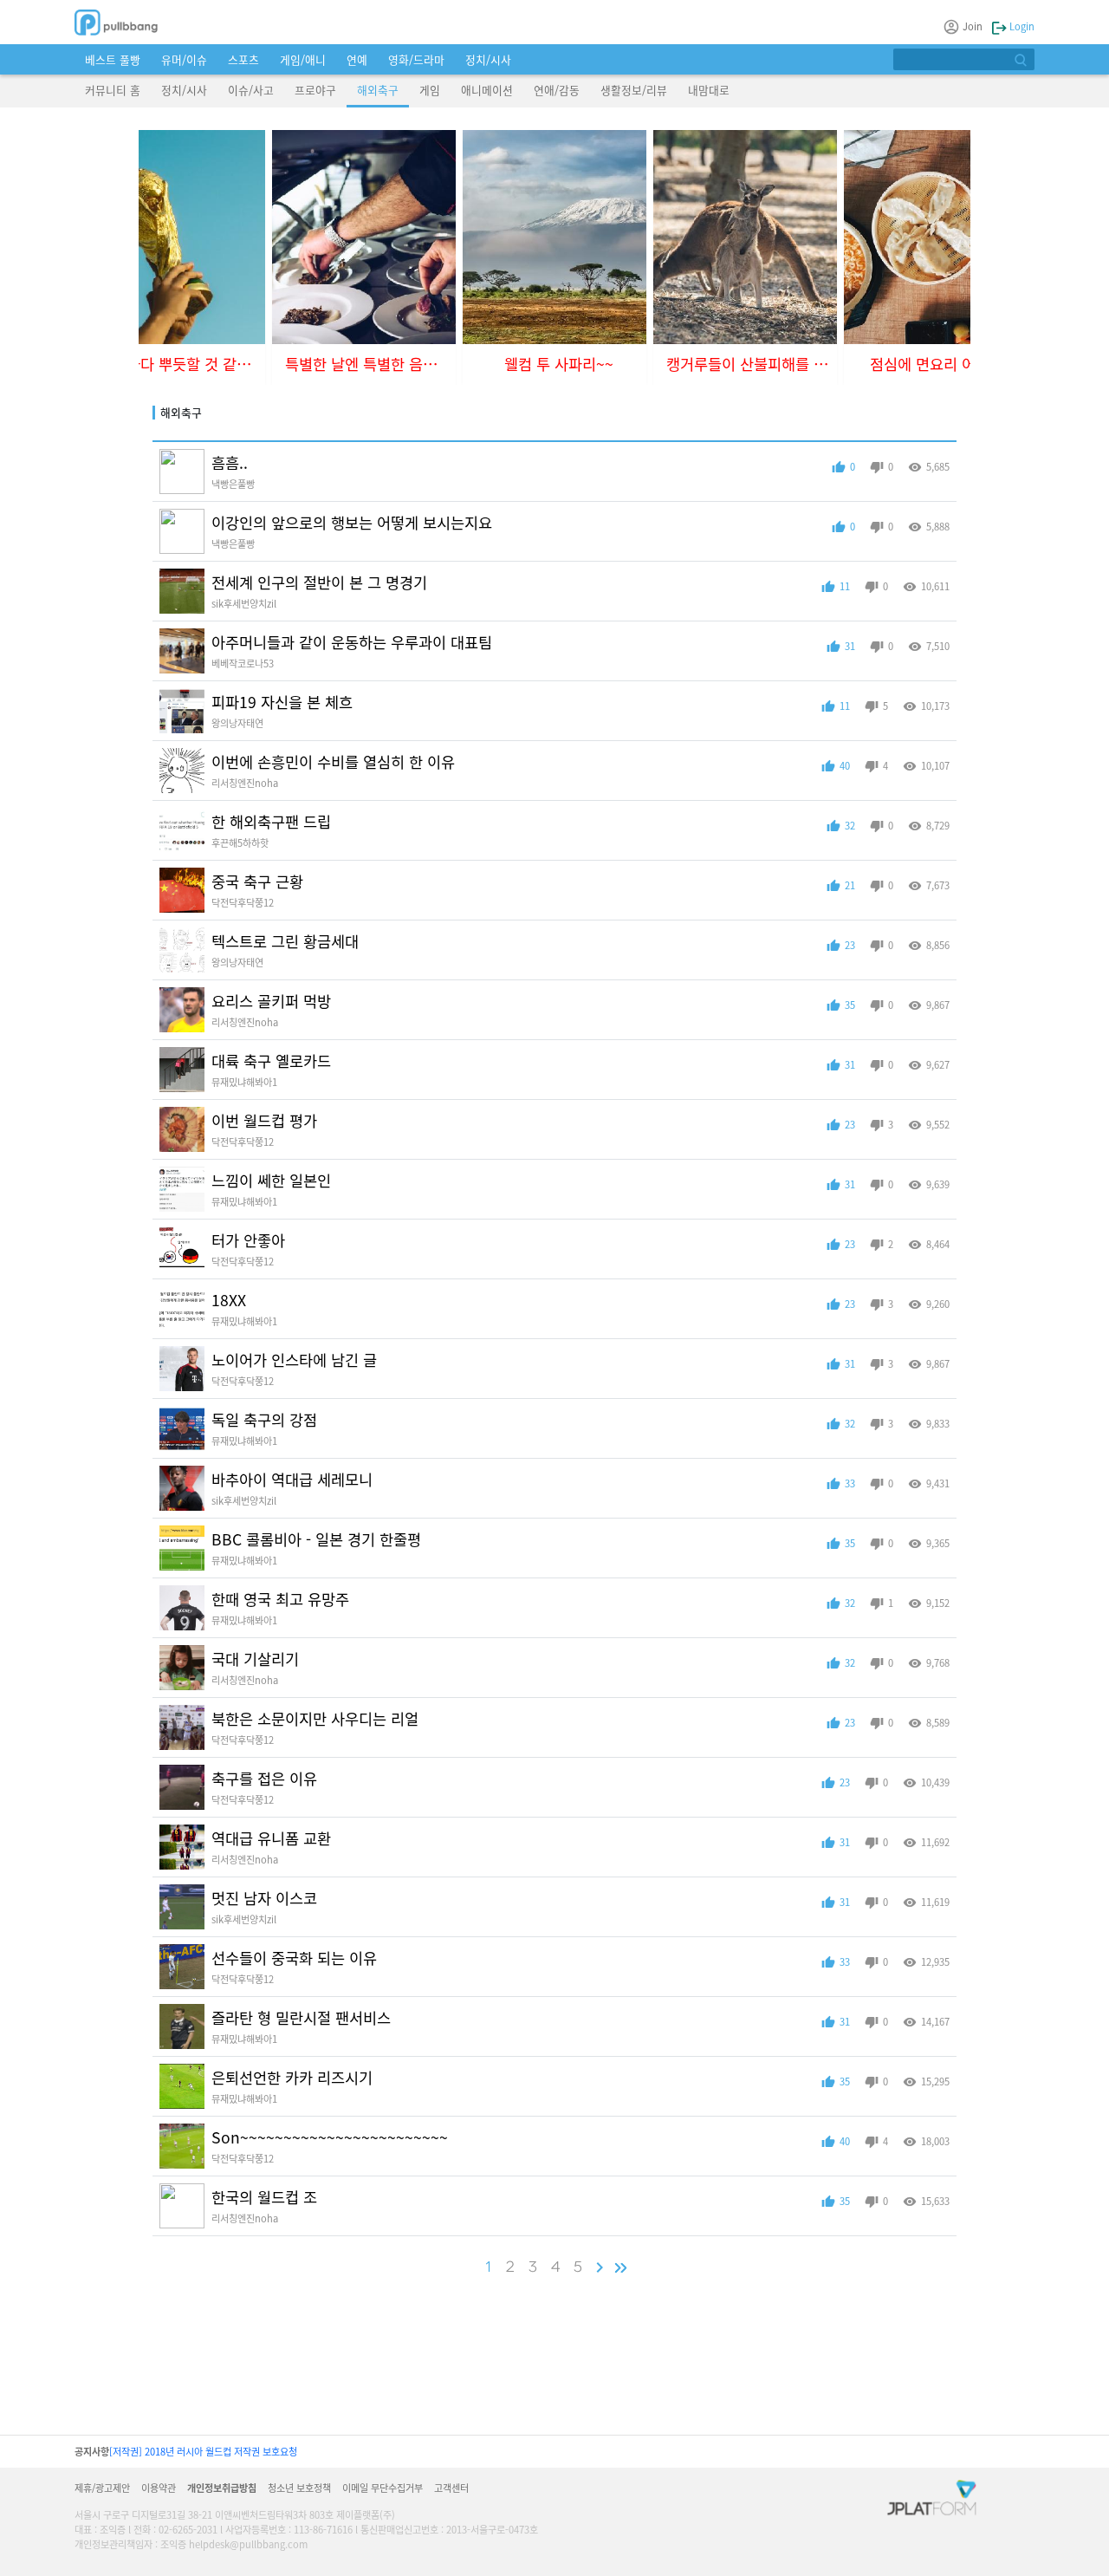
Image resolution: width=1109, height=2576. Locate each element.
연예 (357, 59)
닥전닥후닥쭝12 (243, 902)
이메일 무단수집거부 (383, 2488)
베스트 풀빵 (113, 59)
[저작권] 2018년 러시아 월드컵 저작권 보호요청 (203, 2451)
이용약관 (159, 2488)
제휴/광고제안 (102, 2488)
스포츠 (243, 59)
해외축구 (378, 90)
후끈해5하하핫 (240, 842)
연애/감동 (557, 90)
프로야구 (315, 90)
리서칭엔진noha (245, 783)
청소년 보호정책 (299, 2488)
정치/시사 (488, 59)
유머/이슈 (184, 59)
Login (1021, 26)
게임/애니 (303, 59)
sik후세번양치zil (244, 603)
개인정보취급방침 (222, 2488)
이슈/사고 (251, 90)
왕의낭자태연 (237, 723)
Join (973, 26)
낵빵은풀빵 (233, 484)
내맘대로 (709, 90)
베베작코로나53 (243, 663)
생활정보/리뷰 (634, 90)
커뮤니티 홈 (113, 90)
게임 (430, 90)
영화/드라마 (416, 59)
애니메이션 (487, 90)
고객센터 (451, 2488)
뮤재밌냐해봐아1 (244, 1082)
